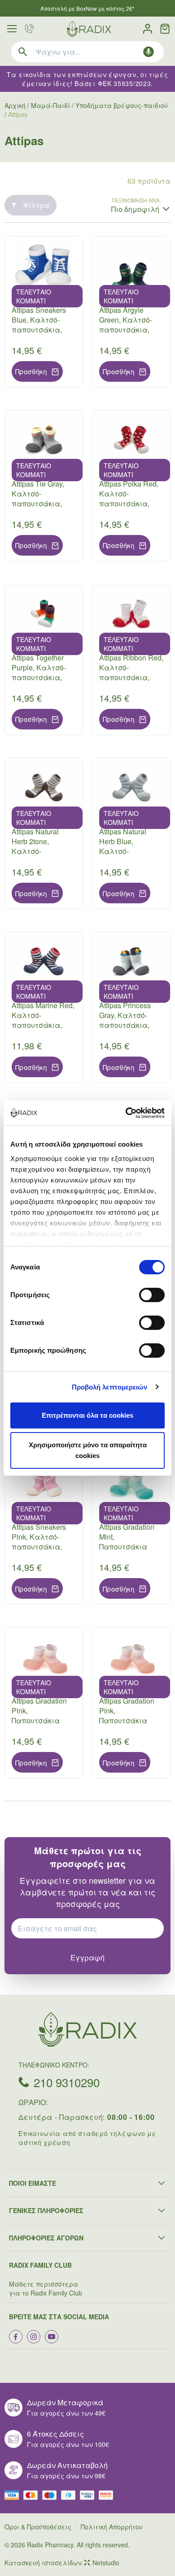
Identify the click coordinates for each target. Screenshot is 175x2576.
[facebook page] (16, 2337)
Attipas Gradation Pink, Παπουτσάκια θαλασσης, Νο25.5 (131, 1715)
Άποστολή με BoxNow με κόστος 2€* (87, 8)
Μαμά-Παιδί (50, 105)
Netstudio (106, 2563)
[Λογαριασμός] (148, 29)
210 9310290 (67, 2082)
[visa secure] (89, 2495)
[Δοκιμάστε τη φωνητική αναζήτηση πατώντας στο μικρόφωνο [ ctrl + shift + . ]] (149, 52)
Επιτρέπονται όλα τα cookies (87, 1415)
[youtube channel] (52, 2337)
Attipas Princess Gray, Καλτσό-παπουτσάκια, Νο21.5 (125, 1020)
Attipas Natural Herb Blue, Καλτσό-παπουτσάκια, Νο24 (124, 851)
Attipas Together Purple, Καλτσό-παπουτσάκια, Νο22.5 (39, 672)
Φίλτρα (36, 205)
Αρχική (15, 105)
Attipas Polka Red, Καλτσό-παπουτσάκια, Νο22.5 (129, 498)
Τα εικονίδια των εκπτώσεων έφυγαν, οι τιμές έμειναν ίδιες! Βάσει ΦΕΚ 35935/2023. (87, 79)
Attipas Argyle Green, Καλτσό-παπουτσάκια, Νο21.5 (126, 325)
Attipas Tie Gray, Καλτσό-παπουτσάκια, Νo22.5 (38, 498)
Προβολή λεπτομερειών (110, 1387)
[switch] (152, 1295)
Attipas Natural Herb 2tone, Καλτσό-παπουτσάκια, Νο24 (37, 851)
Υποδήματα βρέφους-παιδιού (122, 105)
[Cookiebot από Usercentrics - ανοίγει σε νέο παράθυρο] (126, 1113)
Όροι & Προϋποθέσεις (38, 2527)
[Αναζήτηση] (23, 52)
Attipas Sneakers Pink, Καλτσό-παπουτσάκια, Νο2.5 (39, 1542)
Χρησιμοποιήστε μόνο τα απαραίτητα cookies (88, 1450)
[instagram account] (34, 2337)
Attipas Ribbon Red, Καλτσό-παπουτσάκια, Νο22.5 (131, 672)
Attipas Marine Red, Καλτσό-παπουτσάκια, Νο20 (43, 1020)
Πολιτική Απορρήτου (112, 2527)
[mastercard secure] (108, 2495)
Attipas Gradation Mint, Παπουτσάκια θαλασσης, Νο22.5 (131, 1542)
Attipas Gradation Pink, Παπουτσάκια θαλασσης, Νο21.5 (44, 1715)
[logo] (89, 29)
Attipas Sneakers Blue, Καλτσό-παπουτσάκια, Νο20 (39, 325)
